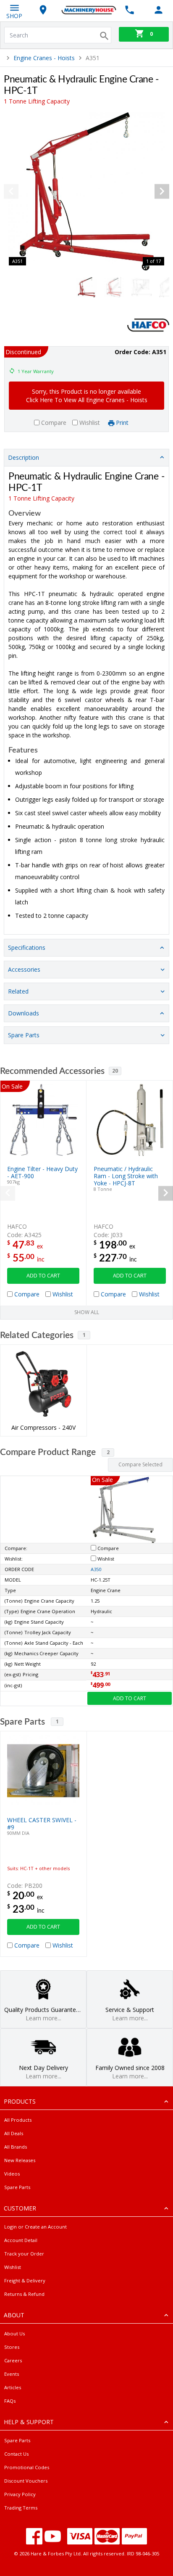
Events (12, 2374)
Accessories (24, 969)
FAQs (10, 2401)
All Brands (16, 2147)
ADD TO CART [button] (43, 1276)
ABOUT (14, 2315)
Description (24, 457)
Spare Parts (24, 1035)
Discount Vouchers (26, 2481)
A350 (96, 1569)
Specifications (27, 947)
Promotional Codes (27, 2467)
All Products (18, 2120)
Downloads (24, 1013)
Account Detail (21, 2240)
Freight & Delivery (25, 2281)
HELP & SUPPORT (29, 2422)
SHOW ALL (87, 1312)
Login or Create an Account (35, 2227)
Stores (12, 2347)
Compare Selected (140, 1464)
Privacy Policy (20, 2494)
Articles (13, 2387)
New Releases (20, 2160)
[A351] (86, 191)
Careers (13, 2360)
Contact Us (16, 2454)
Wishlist (13, 2267)
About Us (14, 2334)
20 (115, 1071)
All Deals (14, 2133)
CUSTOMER (20, 2208)
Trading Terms (21, 2508)
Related (18, 991)
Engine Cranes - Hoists (44, 58)
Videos (12, 2174)
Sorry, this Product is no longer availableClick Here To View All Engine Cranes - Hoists (87, 396)
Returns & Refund (24, 2294)
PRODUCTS (20, 2101)
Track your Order (24, 2254)
